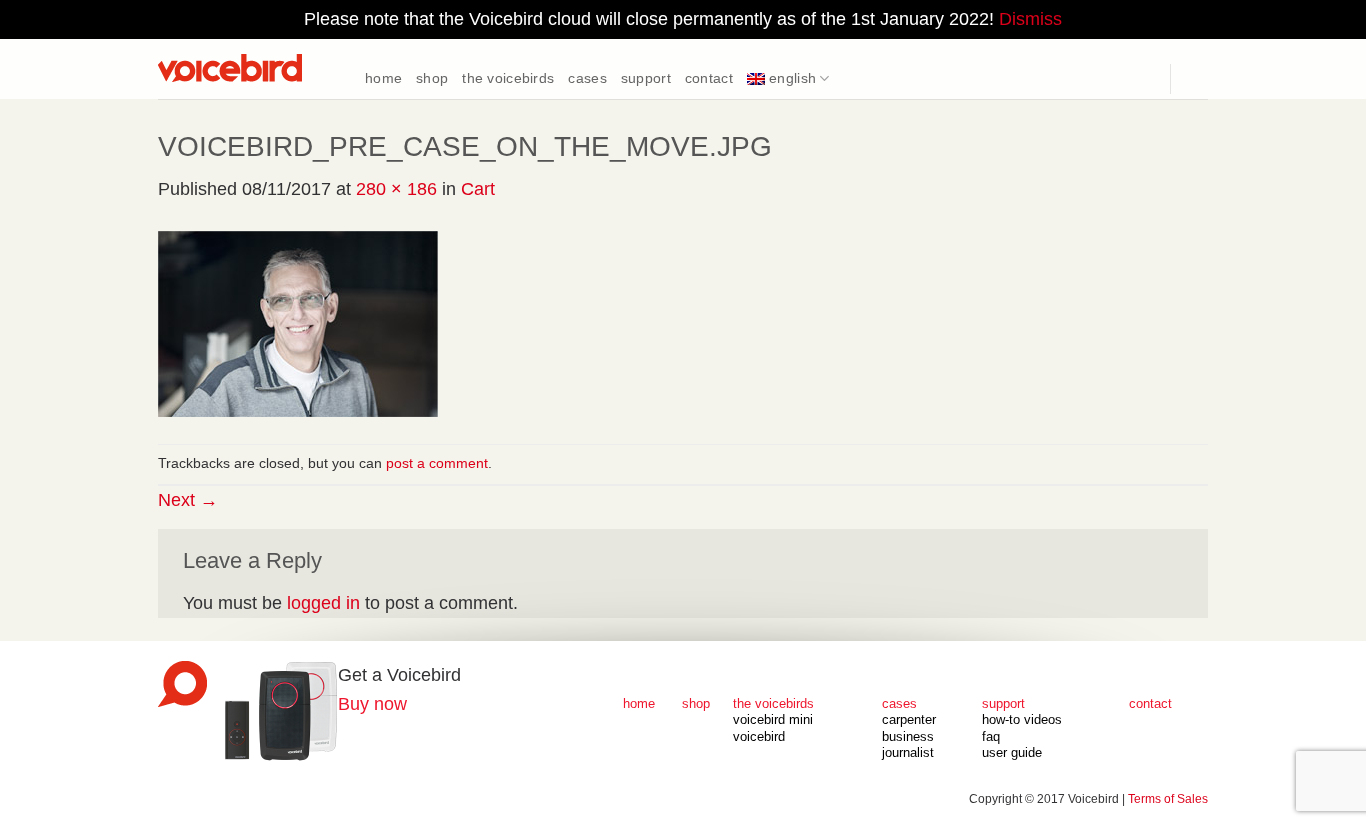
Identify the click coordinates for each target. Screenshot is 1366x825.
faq (991, 737)
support (646, 78)
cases (587, 78)
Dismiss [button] (1030, 19)
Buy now (372, 704)
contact (709, 78)
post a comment (437, 463)
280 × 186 (396, 189)
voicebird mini (773, 720)
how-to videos (1022, 720)
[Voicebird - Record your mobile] (258, 68)
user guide (1012, 753)
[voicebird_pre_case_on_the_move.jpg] (298, 322)
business (908, 737)
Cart (478, 189)
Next (188, 500)
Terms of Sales (1168, 799)
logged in (323, 603)
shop (432, 78)
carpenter (909, 720)
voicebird (759, 737)
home (383, 78)
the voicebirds (508, 78)
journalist (908, 753)
